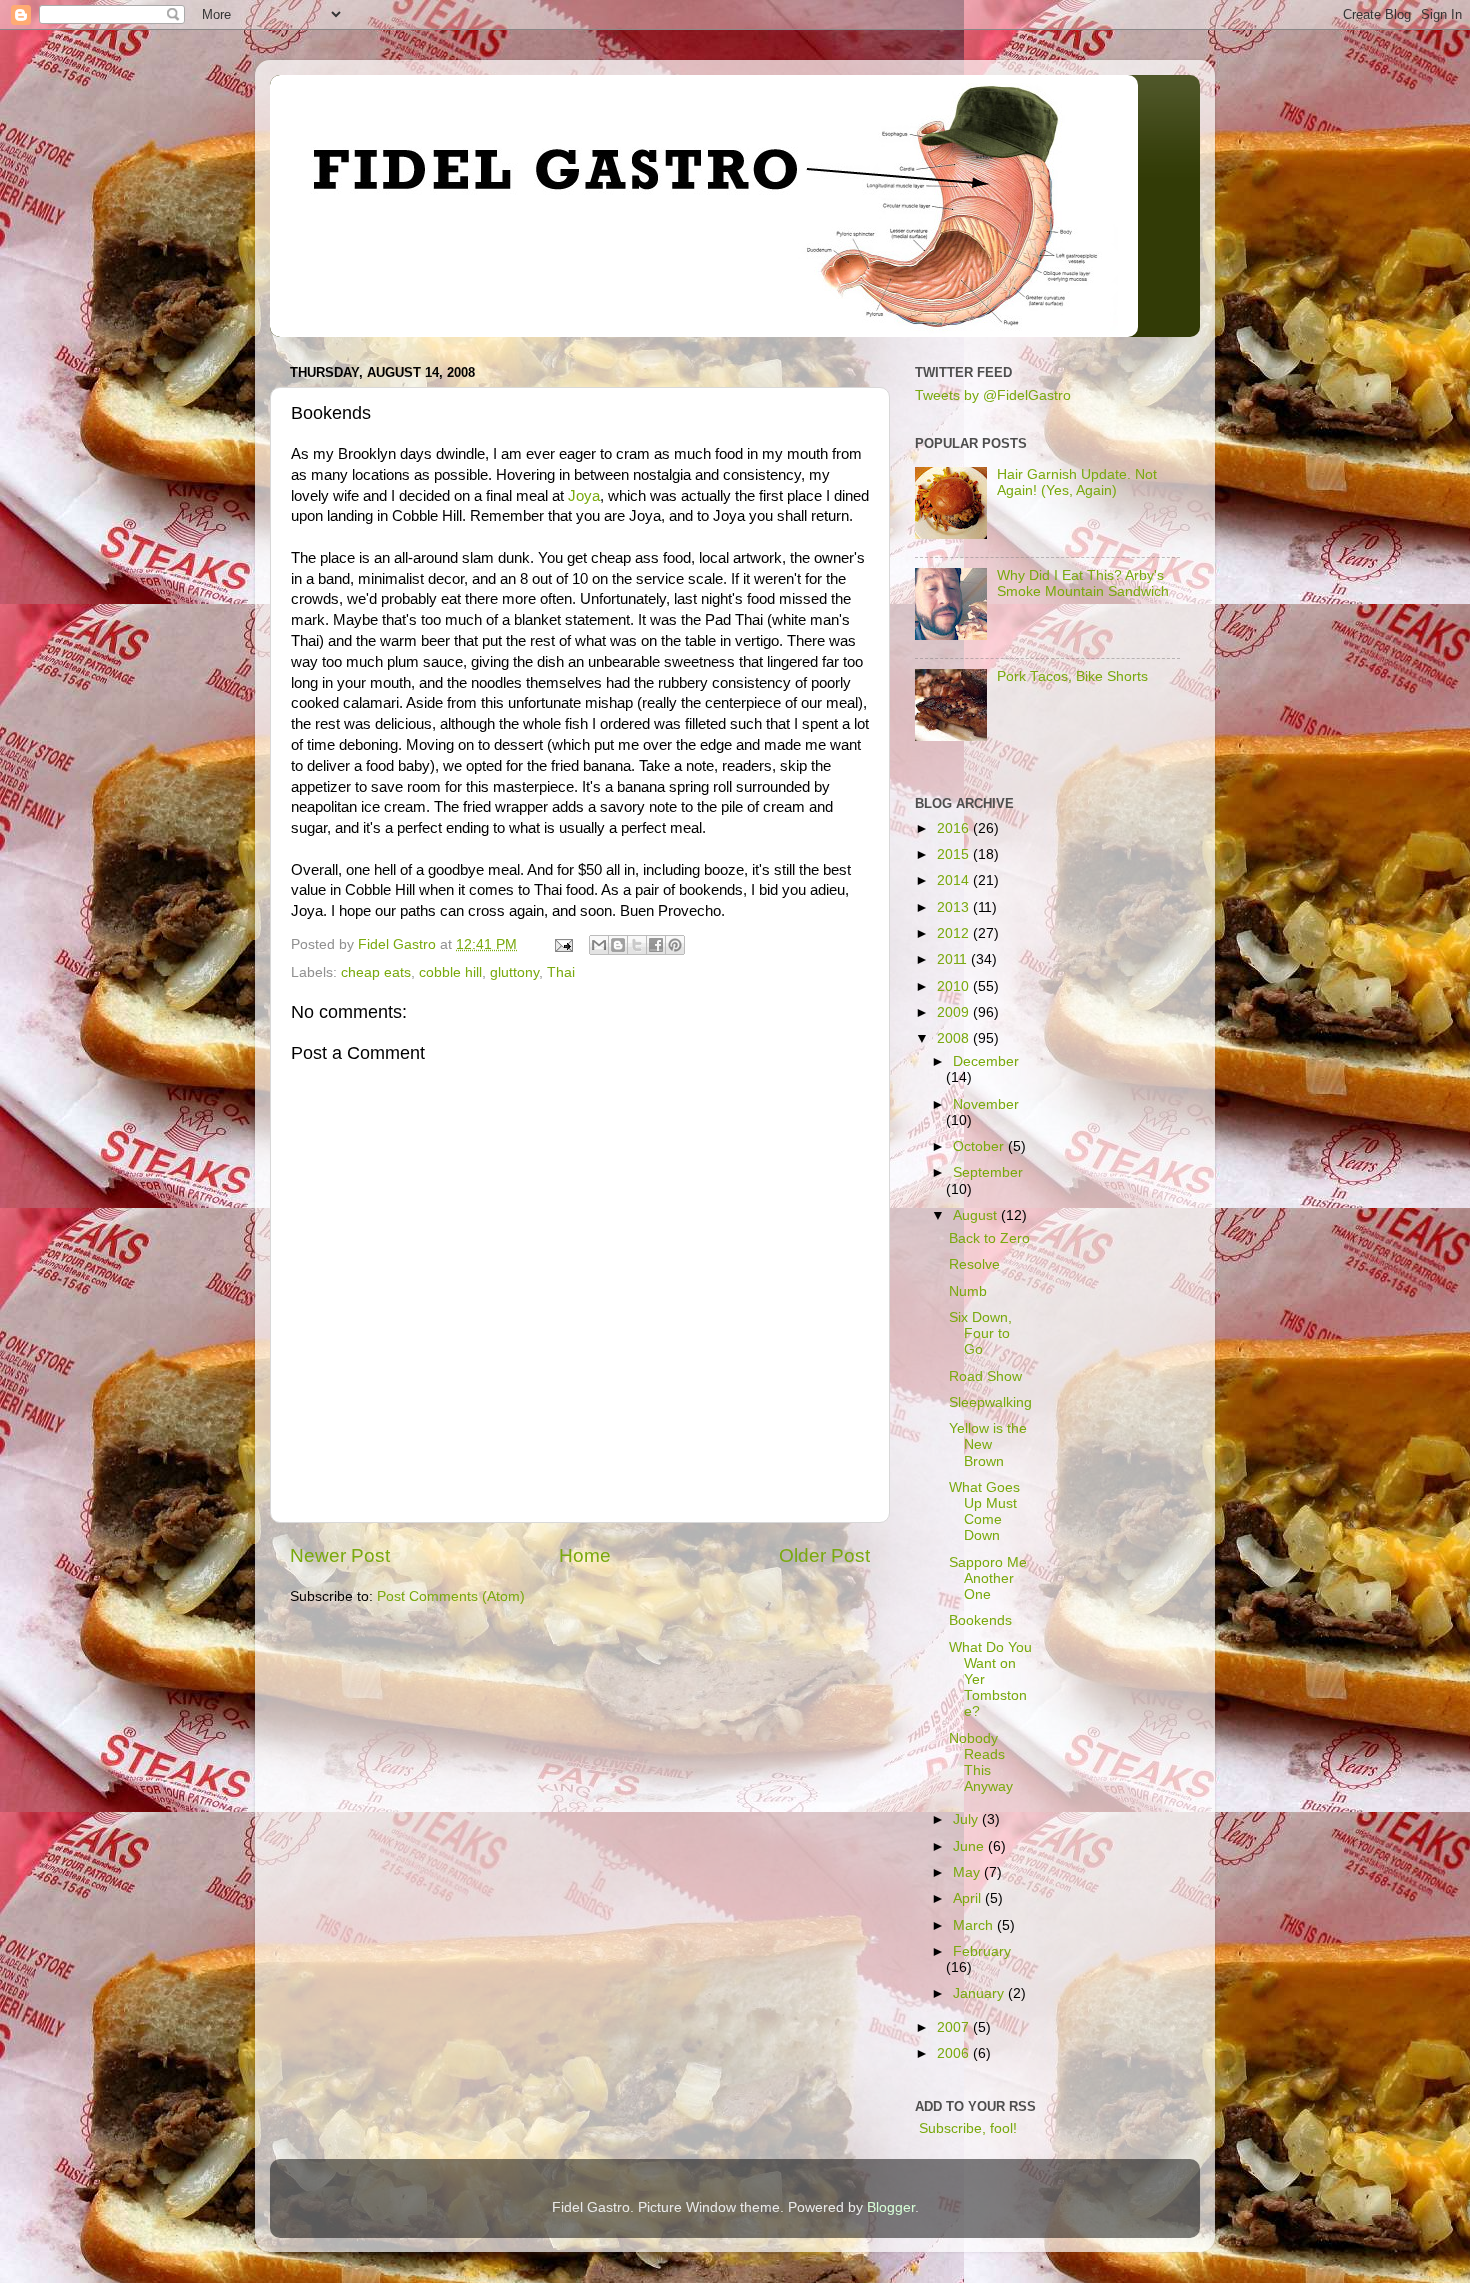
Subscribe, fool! (966, 2128)
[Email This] (599, 945)
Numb (968, 1291)
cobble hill (450, 972)
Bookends (980, 1620)
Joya (584, 496)
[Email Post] (562, 944)
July (967, 1819)
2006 (955, 2053)
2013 (955, 907)
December (986, 1061)
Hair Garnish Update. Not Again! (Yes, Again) (1077, 482)
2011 (954, 959)
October (980, 1146)
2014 (955, 880)
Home (585, 1555)
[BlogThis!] (618, 945)
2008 (955, 1038)
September (988, 1172)
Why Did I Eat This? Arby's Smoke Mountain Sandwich (1083, 583)
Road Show (985, 1376)
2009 (955, 1012)
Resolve (974, 1264)
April (969, 1898)
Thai (561, 972)
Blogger (891, 2207)
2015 (955, 854)
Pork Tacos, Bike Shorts (1072, 676)
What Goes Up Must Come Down (984, 1512)
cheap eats (376, 972)
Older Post (824, 1555)
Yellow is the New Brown (988, 1444)
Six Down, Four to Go (980, 1333)
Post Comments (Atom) (451, 1596)
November (986, 1104)
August (977, 1215)
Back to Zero (989, 1238)
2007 (955, 2027)
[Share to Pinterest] (675, 945)
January (980, 1993)
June (970, 1846)
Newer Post (340, 1555)
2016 (955, 828)
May (968, 1872)
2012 (955, 933)
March (975, 1925)
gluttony (514, 972)
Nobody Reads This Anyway (981, 1763)
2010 (955, 986)
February (982, 1951)
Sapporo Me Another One (988, 1578)
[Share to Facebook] (656, 945)
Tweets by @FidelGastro (993, 395)
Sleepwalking (990, 1402)
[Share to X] (637, 945)
